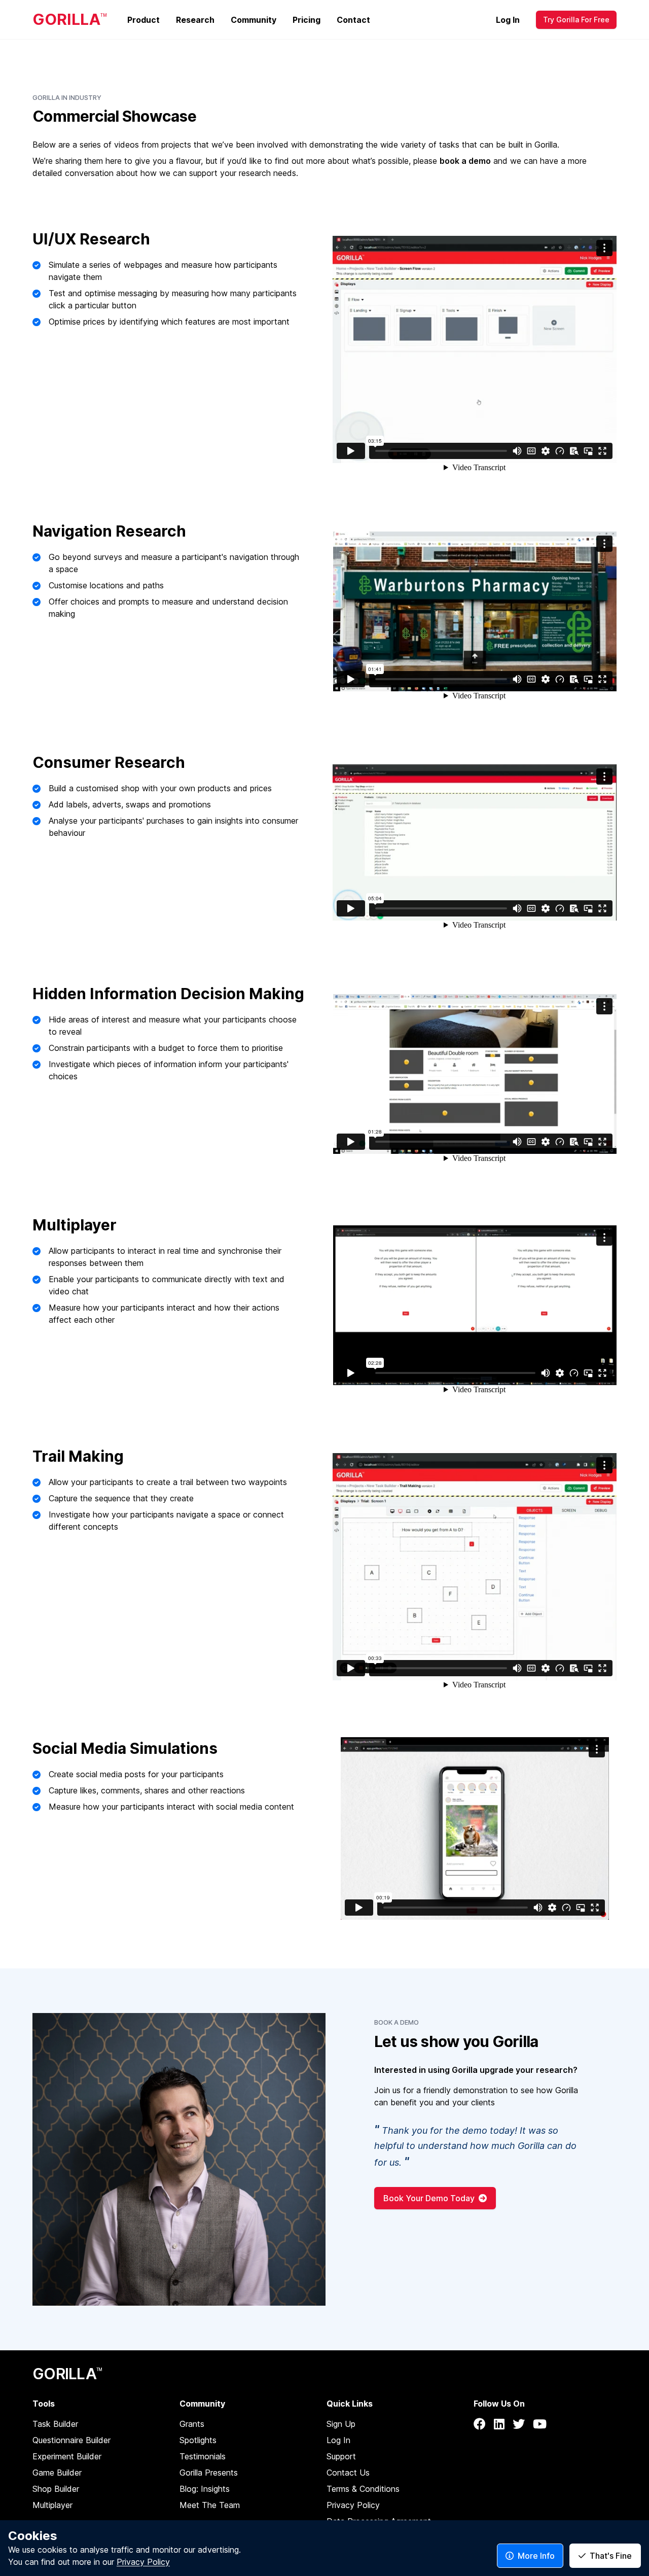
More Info (536, 2556)
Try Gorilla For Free (576, 20)
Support (341, 2456)
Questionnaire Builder (71, 2440)
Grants (192, 2424)
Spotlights (198, 2440)
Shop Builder (56, 2489)
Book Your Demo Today (429, 2198)
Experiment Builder (67, 2456)
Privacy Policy (353, 2505)
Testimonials (203, 2456)
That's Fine (611, 2556)
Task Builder (55, 2424)
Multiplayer (52, 2505)
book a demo (465, 161)
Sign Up (341, 2424)
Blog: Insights (205, 2489)
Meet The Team (210, 2505)
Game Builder (57, 2473)
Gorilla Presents (209, 2473)
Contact (353, 20)
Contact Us (348, 2473)
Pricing (307, 20)
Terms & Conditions (363, 2489)
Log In (508, 20)
